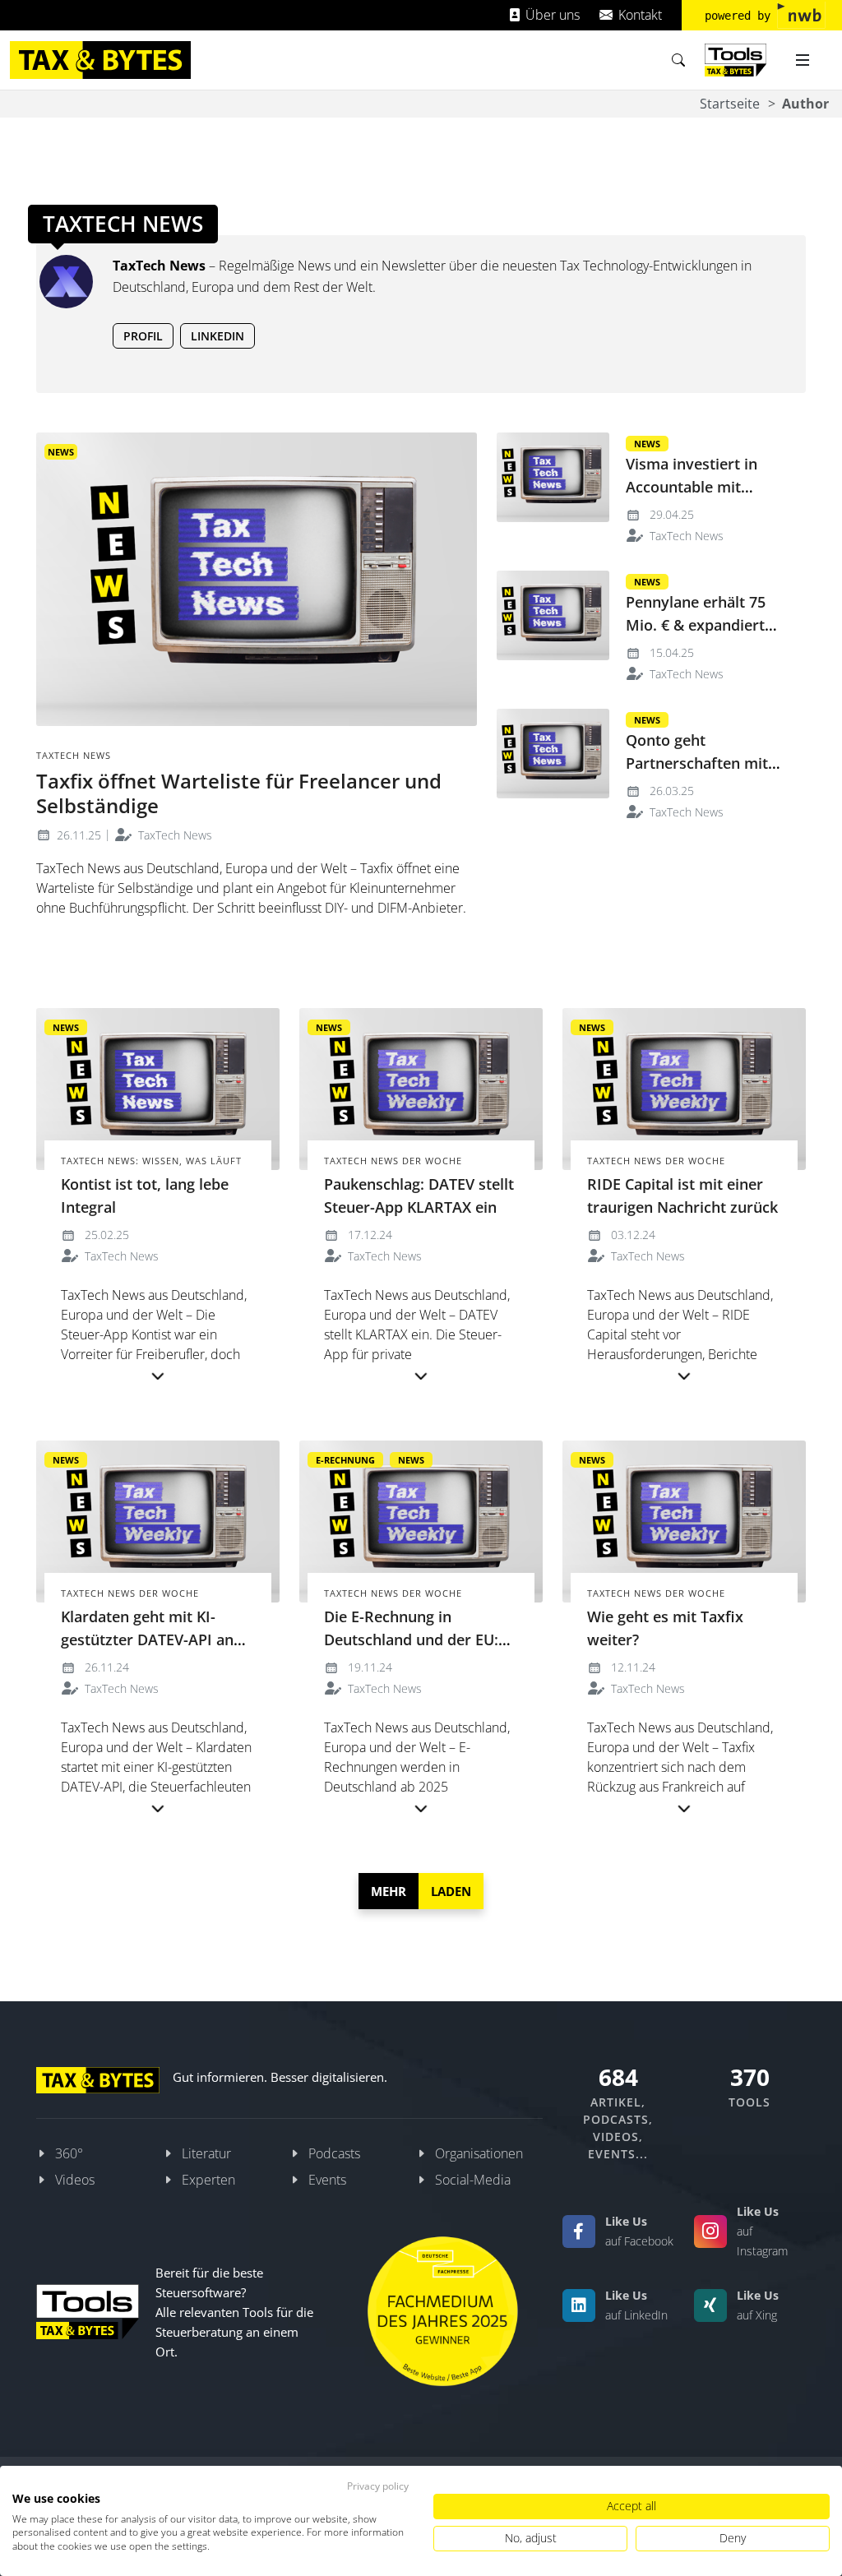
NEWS (61, 452)
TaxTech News (173, 835)
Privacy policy (378, 2486)
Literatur (206, 2153)
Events (327, 2180)
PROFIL (143, 336)
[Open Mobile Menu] (803, 60)
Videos (75, 2180)
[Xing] (710, 2305)
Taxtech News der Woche (393, 1161)
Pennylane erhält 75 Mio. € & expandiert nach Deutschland (696, 625)
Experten (208, 2180)
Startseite (730, 104)
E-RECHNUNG (345, 1460)
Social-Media (473, 2180)
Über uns (551, 15)
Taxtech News (74, 755)
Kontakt (638, 15)
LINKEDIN (217, 336)
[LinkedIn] (579, 2305)
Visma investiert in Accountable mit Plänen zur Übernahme (707, 487)
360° (69, 2153)
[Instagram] (710, 2231)
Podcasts (334, 2153)
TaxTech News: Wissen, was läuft (151, 1161)
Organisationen (479, 2153)
